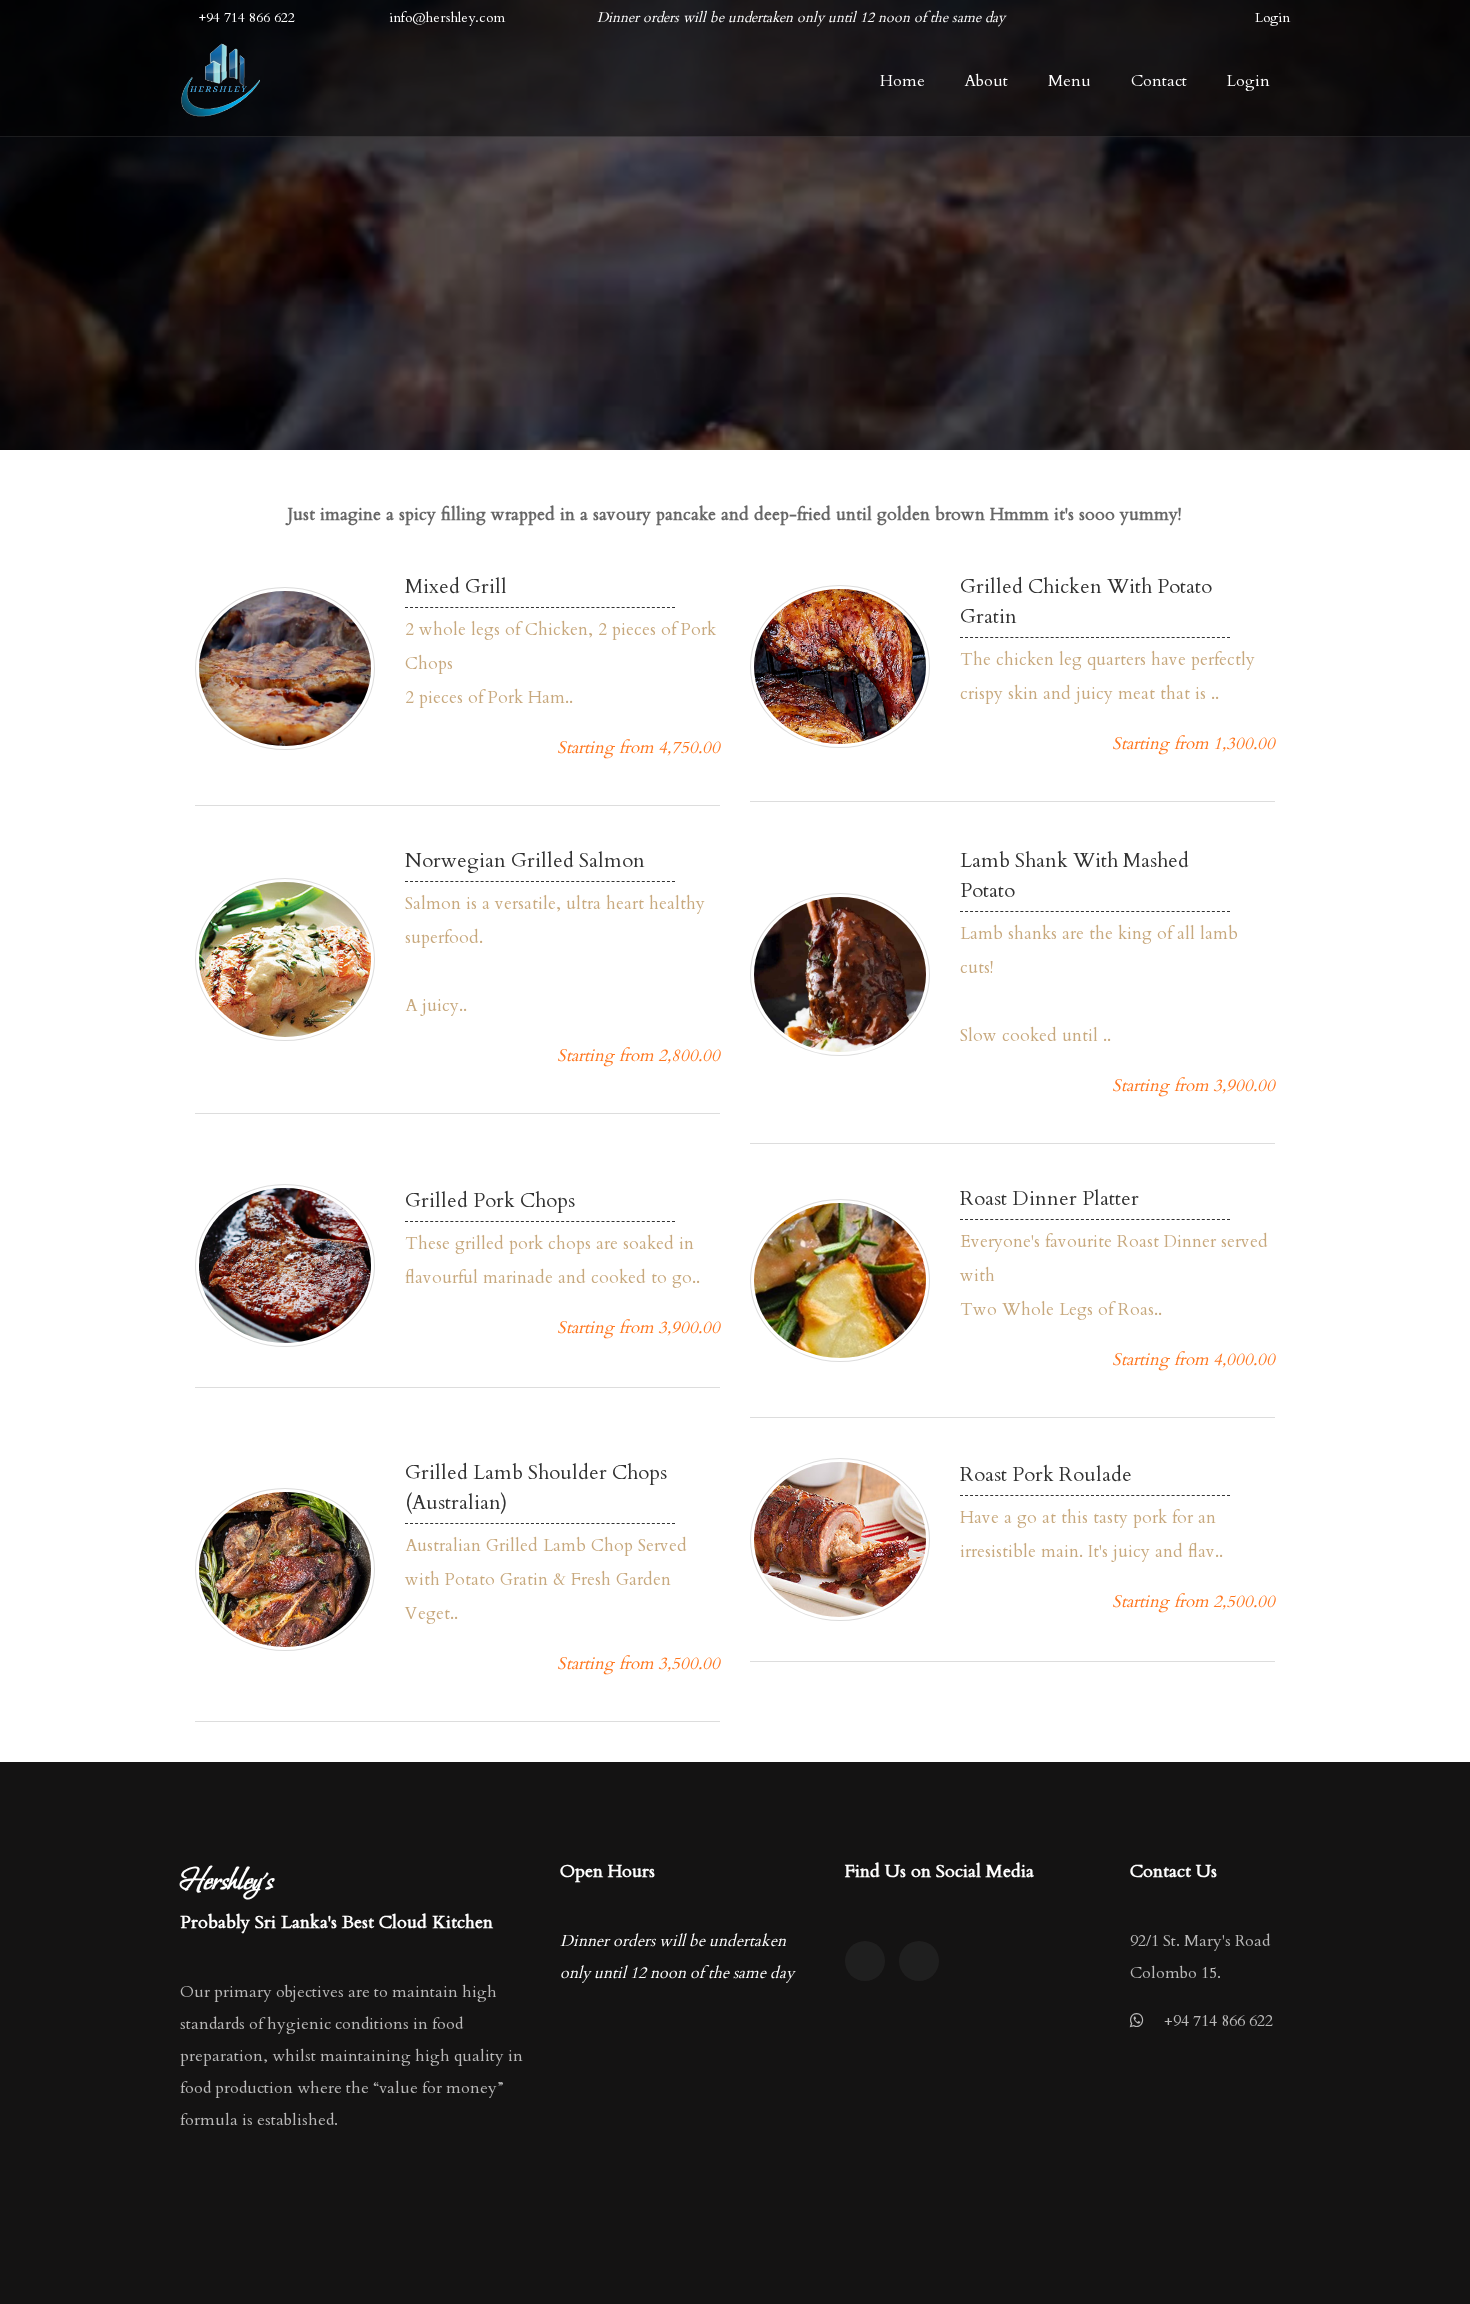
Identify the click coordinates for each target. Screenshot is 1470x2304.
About (986, 81)
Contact (1159, 81)
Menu (1069, 81)
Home (902, 81)
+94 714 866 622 (1218, 2021)
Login (1272, 17)
